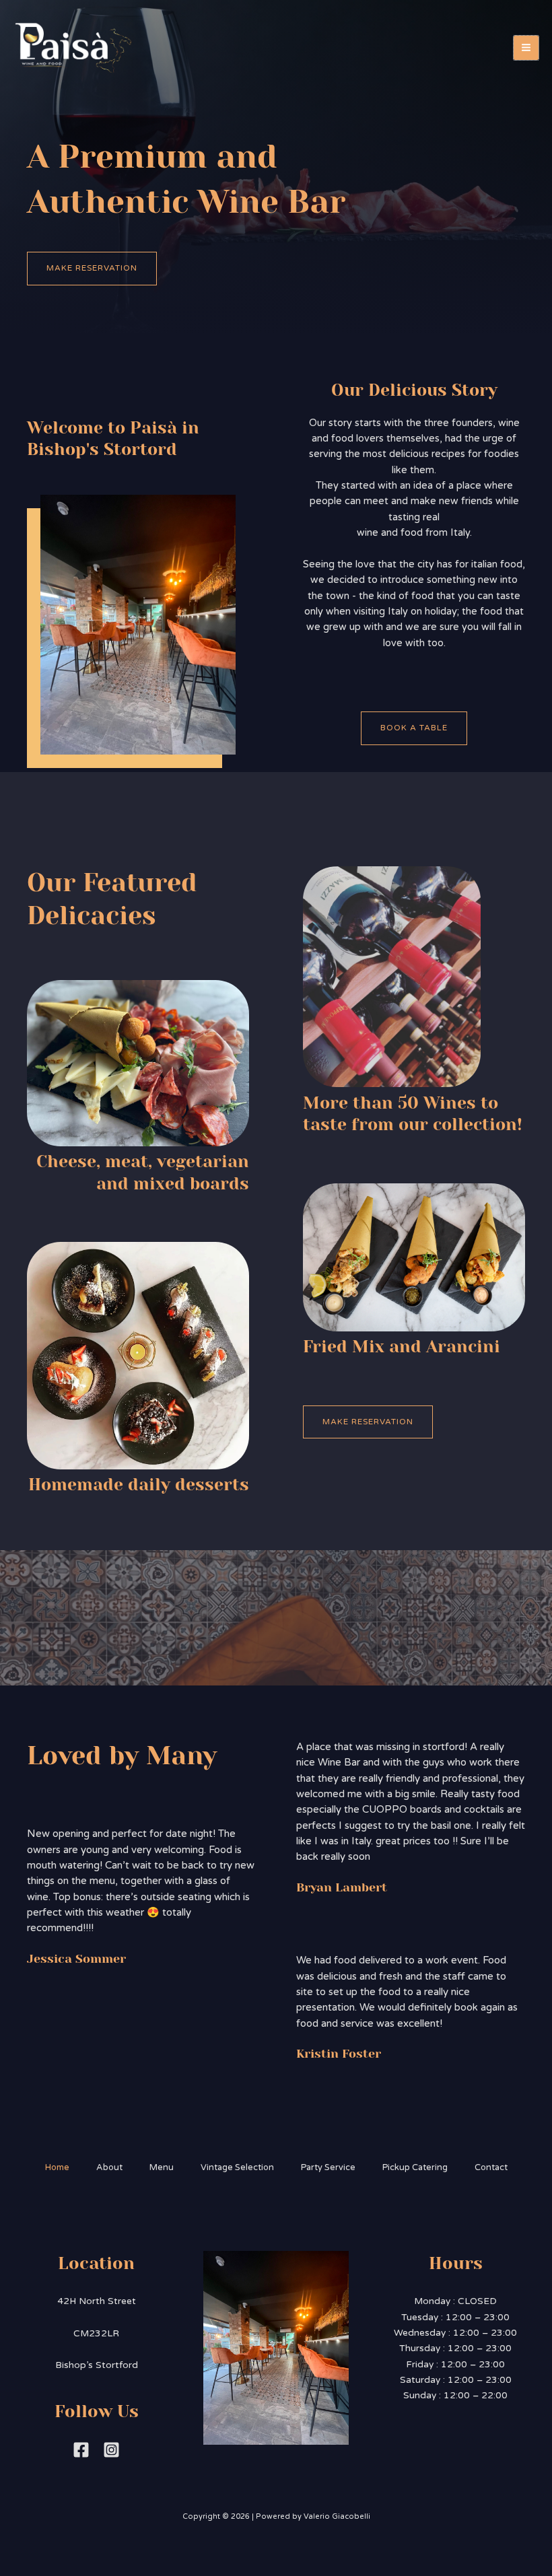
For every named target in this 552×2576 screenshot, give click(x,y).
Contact (491, 2167)
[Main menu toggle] (526, 48)
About (109, 2167)
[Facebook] (81, 2450)
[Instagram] (111, 2450)
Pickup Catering (415, 2167)
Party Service (328, 2167)
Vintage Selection (237, 2167)
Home (57, 2167)
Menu (162, 2167)
